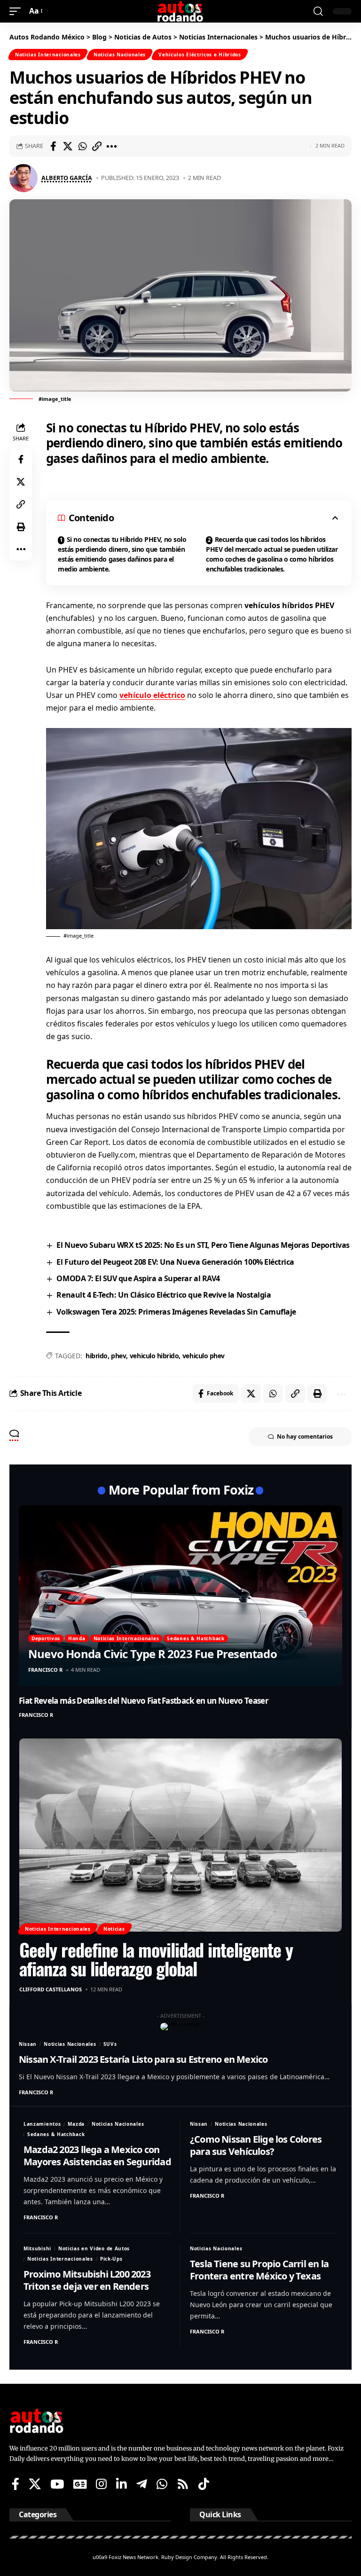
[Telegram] (142, 2484)
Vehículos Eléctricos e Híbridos (200, 55)
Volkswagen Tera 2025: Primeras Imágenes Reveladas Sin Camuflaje (176, 1312)
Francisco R (45, 1670)
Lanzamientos (42, 2124)
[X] (35, 2484)
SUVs (110, 2044)
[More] (111, 146)
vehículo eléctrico (152, 695)
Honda (77, 1638)
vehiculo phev (204, 1356)
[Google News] (80, 2484)
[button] (17, 11)
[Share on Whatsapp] (82, 146)
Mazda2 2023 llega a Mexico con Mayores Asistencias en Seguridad (97, 2156)
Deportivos (46, 1638)
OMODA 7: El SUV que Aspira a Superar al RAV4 (138, 1278)
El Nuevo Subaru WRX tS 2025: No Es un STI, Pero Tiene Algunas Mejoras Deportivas (203, 1245)
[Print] (21, 527)
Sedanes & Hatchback (196, 1638)
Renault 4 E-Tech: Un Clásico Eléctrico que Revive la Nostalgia (164, 1295)
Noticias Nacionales (120, 55)
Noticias (114, 1929)
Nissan (28, 2044)
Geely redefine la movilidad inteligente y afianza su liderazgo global (156, 1959)
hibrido (97, 1356)
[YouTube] (57, 2484)
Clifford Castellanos (51, 1989)
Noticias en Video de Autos (94, 2248)
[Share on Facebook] (53, 146)
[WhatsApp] (162, 2484)
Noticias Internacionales (48, 55)
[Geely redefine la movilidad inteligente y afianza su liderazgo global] (180, 1835)
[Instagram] (101, 2484)
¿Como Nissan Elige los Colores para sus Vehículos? (256, 2145)
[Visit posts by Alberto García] (24, 178)
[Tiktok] (204, 2484)
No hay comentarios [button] (305, 1437)
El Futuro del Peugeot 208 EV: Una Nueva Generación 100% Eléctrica (175, 1262)
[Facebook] (16, 2484)
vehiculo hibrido (154, 1356)
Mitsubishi (37, 2248)
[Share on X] (68, 146)
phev (118, 1356)
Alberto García (67, 178)
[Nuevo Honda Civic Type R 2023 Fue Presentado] (180, 1596)
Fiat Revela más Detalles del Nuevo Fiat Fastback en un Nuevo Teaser (144, 1701)
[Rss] (183, 2484)
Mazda (76, 2124)
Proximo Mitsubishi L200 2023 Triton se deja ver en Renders (87, 2280)
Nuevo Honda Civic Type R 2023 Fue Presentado (153, 1654)
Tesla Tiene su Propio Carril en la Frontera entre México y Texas (259, 2270)
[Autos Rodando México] (180, 11)
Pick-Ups (111, 2259)
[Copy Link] (97, 146)
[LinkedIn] (122, 2484)
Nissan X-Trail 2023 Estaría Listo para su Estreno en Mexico (143, 2059)
